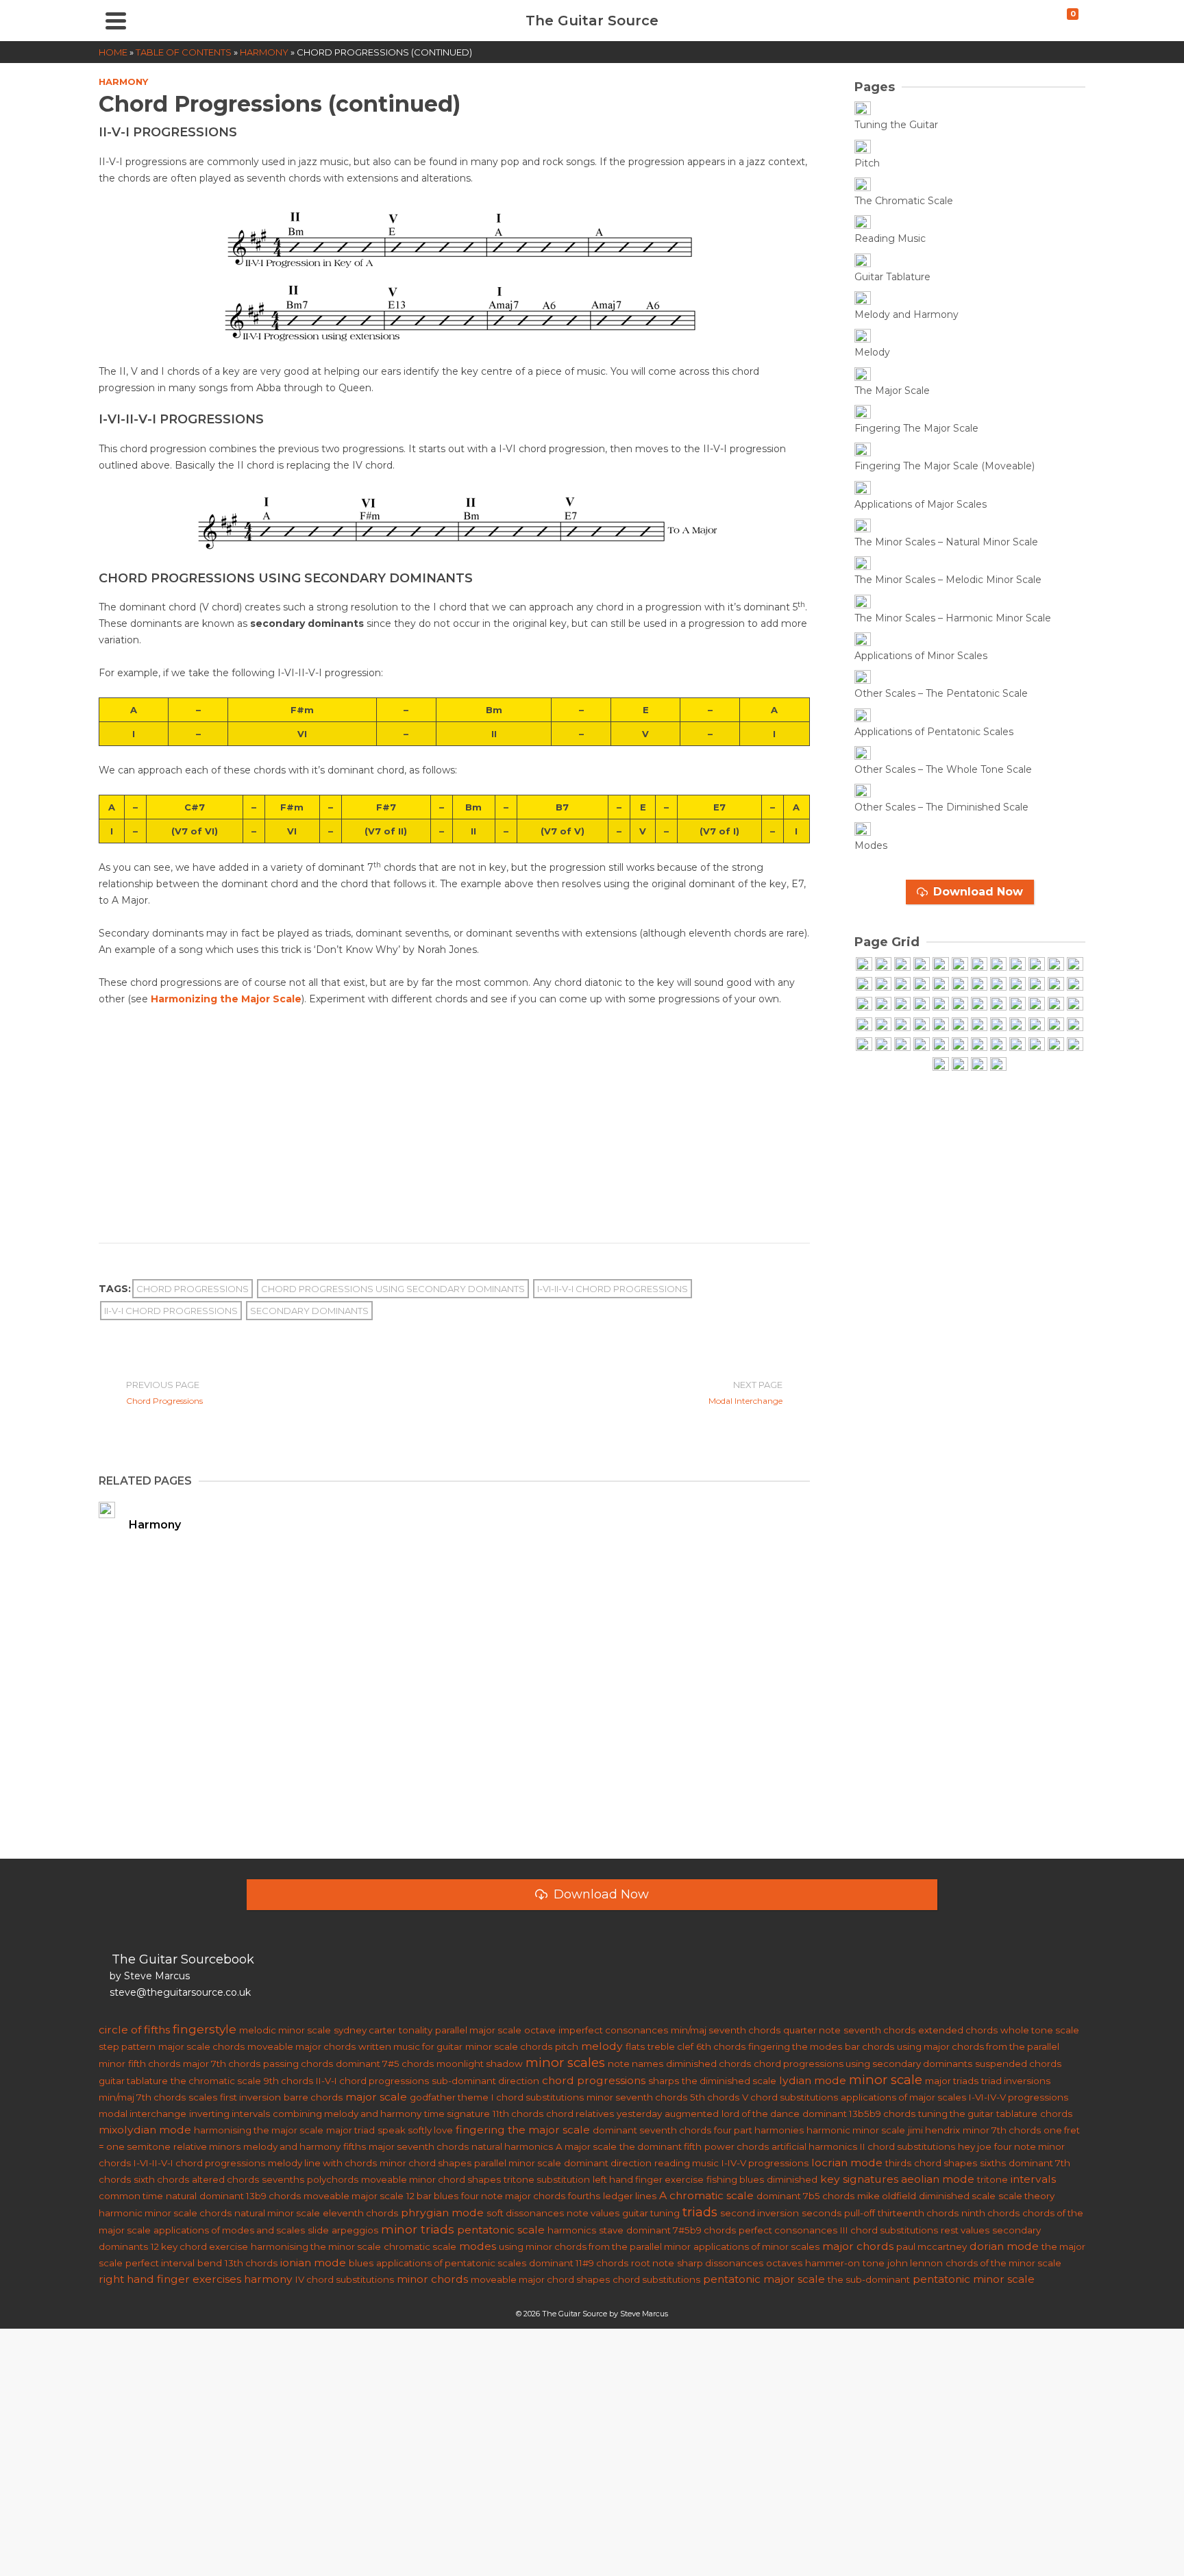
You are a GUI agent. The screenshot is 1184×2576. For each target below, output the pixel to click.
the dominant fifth (661, 2146)
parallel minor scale (518, 2163)
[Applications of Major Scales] (875, 488)
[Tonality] (1056, 1005)
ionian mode (313, 2263)
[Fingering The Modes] (1018, 985)
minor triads (418, 2229)
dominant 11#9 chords (579, 2263)
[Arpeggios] (998, 1045)
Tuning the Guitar (896, 125)
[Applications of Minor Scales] (875, 640)
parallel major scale (478, 2030)
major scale (376, 2097)
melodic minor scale (285, 2030)
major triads (952, 2081)
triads (700, 2212)
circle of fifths (134, 2030)
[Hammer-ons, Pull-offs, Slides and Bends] (1056, 985)
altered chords (225, 2179)
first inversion (250, 2097)
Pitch (867, 163)
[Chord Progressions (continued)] (864, 1045)
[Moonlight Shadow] (998, 1065)
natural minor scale (277, 2213)
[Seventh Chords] (883, 1025)
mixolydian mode (145, 2130)
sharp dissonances (720, 2263)
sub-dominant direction (485, 2081)
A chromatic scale (706, 2195)
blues (361, 2263)
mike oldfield (887, 2196)
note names (636, 2064)
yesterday (639, 2114)
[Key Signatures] (1075, 985)
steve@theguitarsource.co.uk (180, 1992)
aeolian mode (938, 2179)
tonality (416, 2030)
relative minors (207, 2146)
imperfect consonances (613, 2030)
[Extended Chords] (979, 1025)
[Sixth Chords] (960, 1025)
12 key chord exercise (199, 2246)
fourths (584, 2196)
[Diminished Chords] (902, 1025)
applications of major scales (903, 2097)
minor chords (432, 2279)
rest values (965, 2230)
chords (1056, 2114)
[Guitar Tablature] (875, 261)
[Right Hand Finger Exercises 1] (1056, 1045)
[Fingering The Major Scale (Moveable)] (875, 450)
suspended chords (1018, 2064)
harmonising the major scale (259, 2130)
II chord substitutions (908, 2146)
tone (874, 2263)
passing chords (298, 2064)
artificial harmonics (814, 2146)
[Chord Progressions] (1075, 1025)
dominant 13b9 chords (250, 2196)
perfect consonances (788, 2230)
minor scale (886, 2080)
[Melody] (875, 337)
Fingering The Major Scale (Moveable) (945, 466)
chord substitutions (656, 2279)
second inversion (760, 2213)
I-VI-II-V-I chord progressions (613, 1289)
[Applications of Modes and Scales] (1037, 985)
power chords (737, 2146)
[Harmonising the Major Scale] (1018, 1025)
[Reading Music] (875, 223)
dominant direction (608, 2163)
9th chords (288, 2081)
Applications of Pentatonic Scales (934, 732)
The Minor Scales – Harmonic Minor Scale (953, 618)
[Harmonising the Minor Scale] (1037, 1025)
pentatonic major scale (764, 2279)
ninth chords (990, 2213)
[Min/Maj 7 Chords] (922, 1025)
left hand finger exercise (648, 2179)
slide (318, 2230)
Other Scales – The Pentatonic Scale (941, 693)
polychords (333, 2179)
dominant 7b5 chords (805, 2196)
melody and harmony (292, 2146)
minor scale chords (509, 2046)
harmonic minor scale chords (165, 2213)
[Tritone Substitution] (941, 1045)
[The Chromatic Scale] (875, 185)
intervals (1033, 2179)
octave (540, 2030)
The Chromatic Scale (904, 201)
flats (635, 2046)
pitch (567, 2046)
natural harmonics (512, 2146)
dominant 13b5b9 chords (859, 2114)
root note (653, 2263)
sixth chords (161, 2179)
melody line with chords (322, 2163)
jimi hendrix (934, 2130)
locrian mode (847, 2163)
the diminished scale (729, 2081)
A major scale (586, 2146)
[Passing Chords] (960, 1045)
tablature (1017, 2114)
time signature (457, 2114)
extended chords (958, 2030)
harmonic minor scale (856, 2130)
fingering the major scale (523, 2130)
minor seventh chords (637, 2097)
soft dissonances (525, 2213)
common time (131, 2196)
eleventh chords (360, 2213)
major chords (858, 2246)
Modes (871, 845)
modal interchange (143, 2114)
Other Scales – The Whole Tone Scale (943, 769)
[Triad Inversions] (1075, 1005)
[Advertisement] (454, 1119)
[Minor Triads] (998, 1005)
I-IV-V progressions (765, 2163)
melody (602, 2046)
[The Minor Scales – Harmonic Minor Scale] (875, 602)
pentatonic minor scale (974, 2279)
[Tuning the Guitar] (875, 109)
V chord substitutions (790, 2097)
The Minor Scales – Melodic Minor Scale (948, 580)
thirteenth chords (918, 2213)
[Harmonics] (1018, 1045)
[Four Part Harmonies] (1056, 1025)
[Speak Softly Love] (960, 1065)
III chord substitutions (889, 2230)
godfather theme (449, 2097)
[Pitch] (875, 147)
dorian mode (1004, 2246)
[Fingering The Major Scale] (875, 413)
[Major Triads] (941, 1005)
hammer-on (832, 2263)
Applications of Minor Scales (921, 656)
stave (611, 2230)
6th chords (721, 2046)
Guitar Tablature (892, 277)
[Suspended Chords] (941, 1025)
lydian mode (813, 2080)
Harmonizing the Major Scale (226, 999)
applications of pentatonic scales (451, 2263)
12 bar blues (432, 2196)
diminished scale (957, 2196)
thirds (898, 2163)
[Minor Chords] (1018, 1005)
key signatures (859, 2179)
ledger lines (630, 2196)
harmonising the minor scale (316, 2246)
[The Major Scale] (875, 374)
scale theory (1026, 2196)
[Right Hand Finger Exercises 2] (1075, 1045)
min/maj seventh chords (726, 2030)
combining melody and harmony (347, 2114)
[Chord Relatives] (979, 1045)
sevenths (283, 2179)
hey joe (975, 2146)
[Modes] (875, 829)
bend (210, 2263)
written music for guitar (410, 2046)
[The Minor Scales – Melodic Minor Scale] (875, 564)
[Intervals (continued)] (902, 1005)
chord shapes (946, 2163)
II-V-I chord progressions (171, 1311)
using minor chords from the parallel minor (595, 2246)
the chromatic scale (216, 2081)
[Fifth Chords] (922, 1005)
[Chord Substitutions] (922, 1045)
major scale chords (201, 2046)
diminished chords (708, 2064)
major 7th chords (222, 2064)
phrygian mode (442, 2213)
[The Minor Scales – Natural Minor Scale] (875, 527)
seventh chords (879, 2030)
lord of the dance (761, 2114)
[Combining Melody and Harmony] (1037, 1045)
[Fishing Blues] (979, 1065)
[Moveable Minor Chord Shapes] (1037, 1005)
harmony (268, 2279)
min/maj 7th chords (142, 2097)
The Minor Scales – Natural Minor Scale (946, 542)
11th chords (518, 2114)
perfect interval (160, 2263)
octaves (784, 2263)
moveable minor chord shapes (431, 2179)
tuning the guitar (956, 2114)
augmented (692, 2114)
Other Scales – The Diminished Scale (941, 807)
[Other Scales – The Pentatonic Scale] (875, 678)
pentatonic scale (501, 2230)
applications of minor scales (756, 2246)
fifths (355, 2146)
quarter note (812, 2030)
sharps (664, 2081)
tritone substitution (547, 2179)
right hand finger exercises (170, 2279)
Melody (872, 352)
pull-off (860, 2213)
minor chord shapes (425, 2163)
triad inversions (1016, 2081)
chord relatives (580, 2114)
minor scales (565, 2063)
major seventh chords (419, 2146)
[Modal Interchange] (902, 1045)
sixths (993, 2163)
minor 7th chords (1002, 2130)
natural (181, 2196)
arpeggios (355, 2230)
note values (593, 2213)
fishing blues (735, 2179)
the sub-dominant (869, 2279)
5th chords (715, 2097)
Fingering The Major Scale (916, 428)
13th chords (251, 2263)
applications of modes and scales (229, 2230)
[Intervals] (883, 1005)
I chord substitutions (538, 2097)
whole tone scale (1040, 2030)
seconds (822, 2213)
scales (203, 2097)
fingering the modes (795, 2046)
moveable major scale (354, 2196)
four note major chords (513, 2196)
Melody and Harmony (907, 314)
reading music (687, 2163)
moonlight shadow (480, 2064)
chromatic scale (420, 2246)
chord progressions (193, 1289)
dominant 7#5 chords (385, 2064)
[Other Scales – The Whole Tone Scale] (875, 754)
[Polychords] (864, 1025)
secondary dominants (309, 1311)
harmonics (572, 2230)
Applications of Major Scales (921, 504)
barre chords (313, 2097)
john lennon (915, 2263)
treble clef (670, 2046)
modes (478, 2246)
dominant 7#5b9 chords (681, 2230)
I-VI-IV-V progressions (1019, 2097)
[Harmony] (864, 1005)
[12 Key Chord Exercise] (883, 1045)
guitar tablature (133, 2081)
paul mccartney (932, 2246)
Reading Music (890, 238)
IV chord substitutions (345, 2279)
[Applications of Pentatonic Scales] (875, 716)
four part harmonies (759, 2130)
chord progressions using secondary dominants (393, 1289)
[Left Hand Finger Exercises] (941, 1065)
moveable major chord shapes (540, 2279)
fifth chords (154, 2064)
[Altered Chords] (998, 1025)
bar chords (870, 2046)
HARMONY (123, 82)
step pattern (127, 2046)
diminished (792, 2179)
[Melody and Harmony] (875, 299)
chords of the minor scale (1003, 2263)
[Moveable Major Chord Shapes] (979, 1005)
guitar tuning (651, 2213)
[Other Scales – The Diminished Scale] (875, 792)
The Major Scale (892, 391)
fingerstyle (205, 2029)
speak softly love (415, 2130)
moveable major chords (301, 2046)
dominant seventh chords (652, 2130)
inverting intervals (230, 2114)
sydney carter (365, 2030)
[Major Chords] (960, 1005)
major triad (350, 2130)
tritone (992, 2179)
